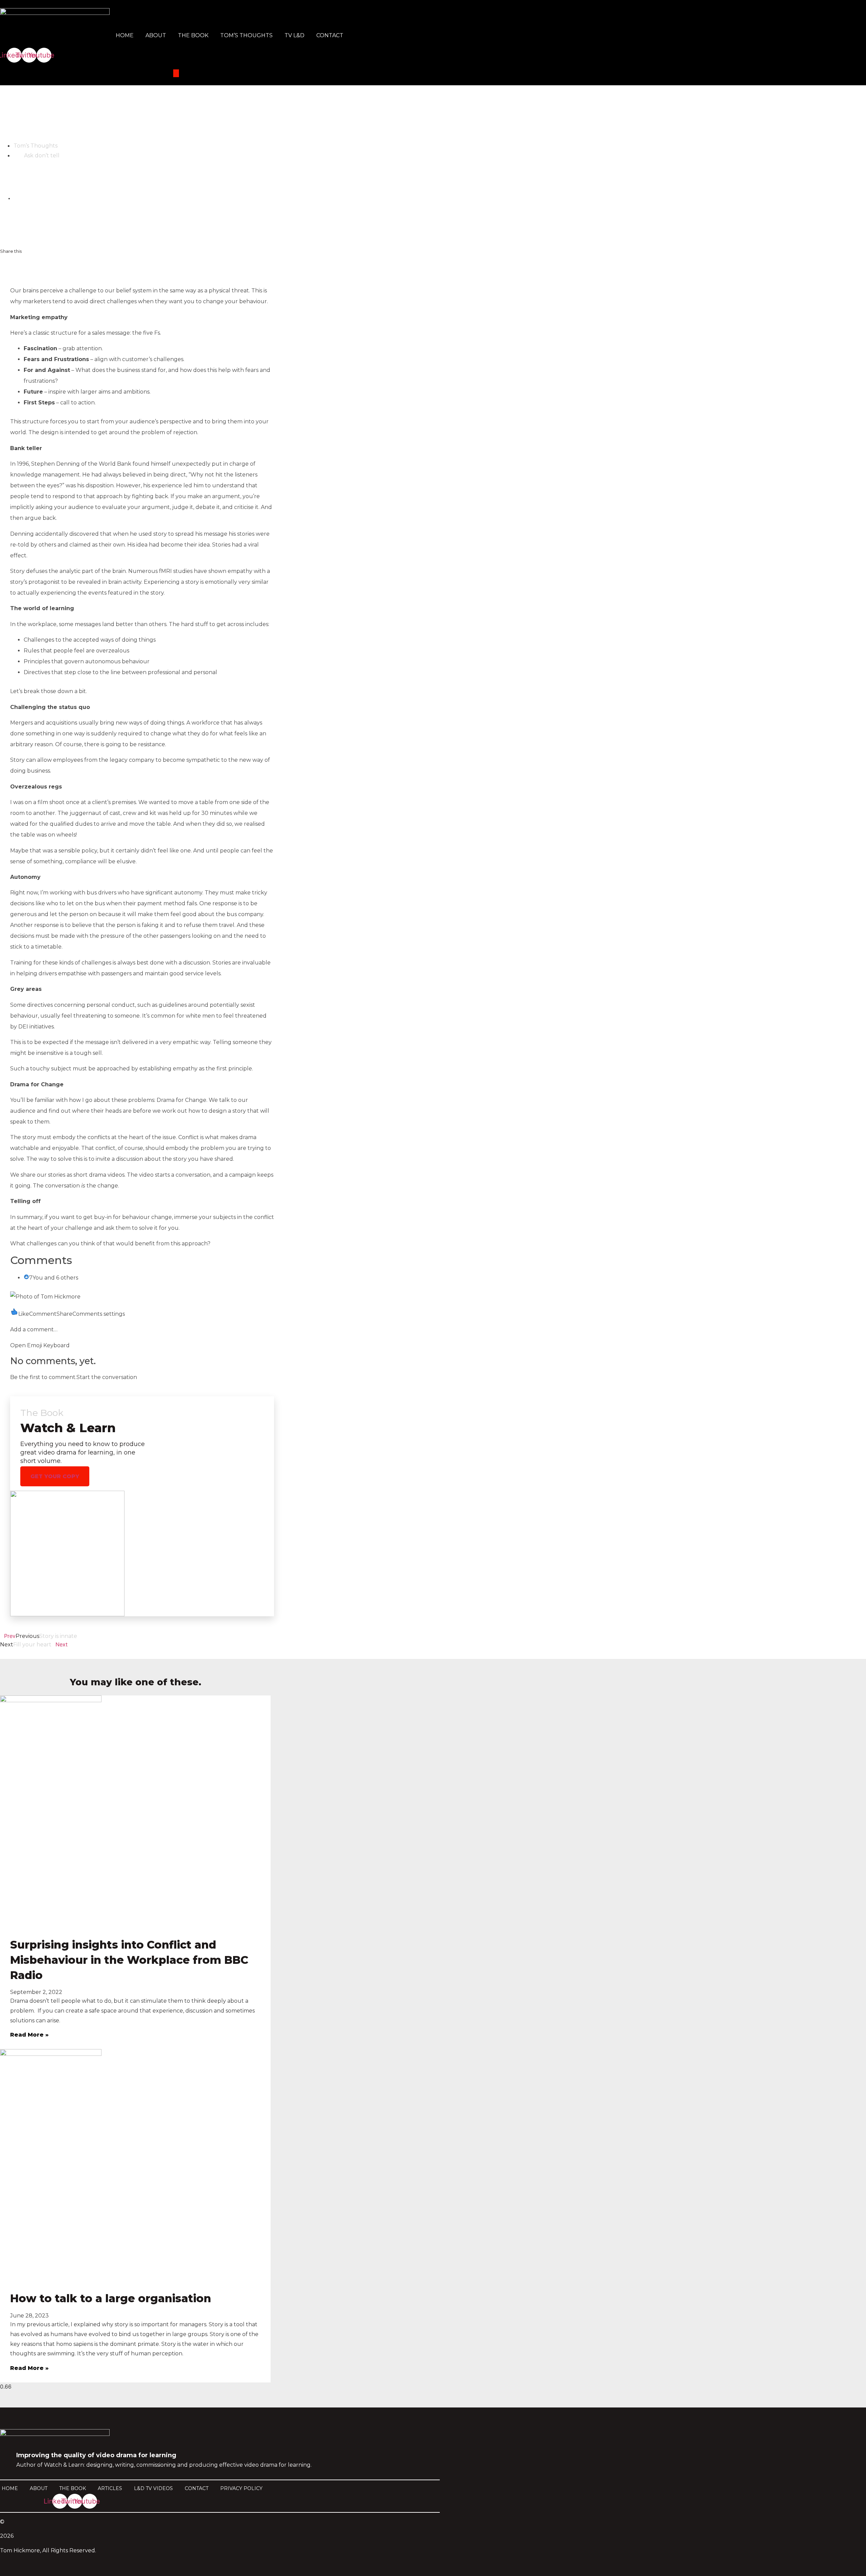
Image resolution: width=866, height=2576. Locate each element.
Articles (110, 2488)
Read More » (29, 2035)
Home (125, 35)
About (156, 35)
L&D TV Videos (153, 2488)
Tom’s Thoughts (246, 35)
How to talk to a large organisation (111, 2298)
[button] (15, 265)
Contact (330, 35)
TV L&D (294, 35)
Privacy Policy (241, 2488)
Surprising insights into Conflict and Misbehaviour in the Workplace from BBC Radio (129, 1960)
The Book (193, 35)
